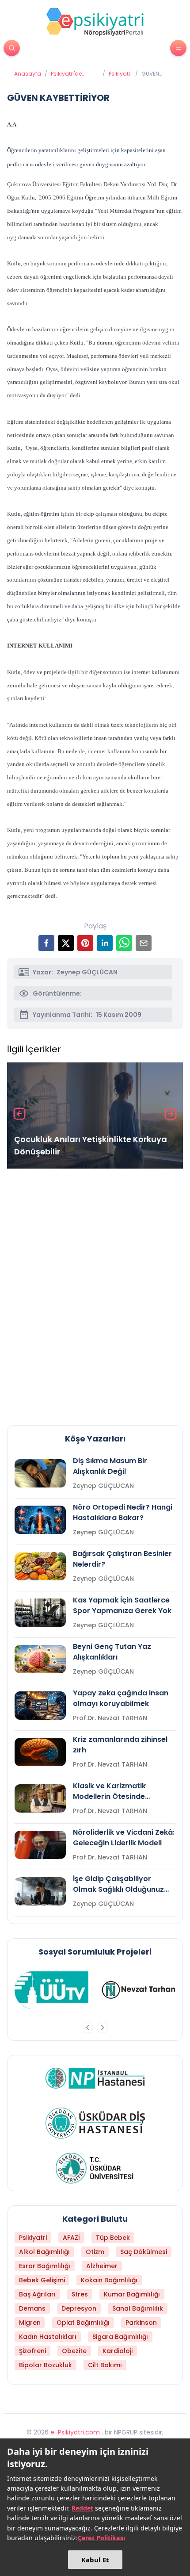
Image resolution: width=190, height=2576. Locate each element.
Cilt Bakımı (105, 2365)
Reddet (82, 2508)
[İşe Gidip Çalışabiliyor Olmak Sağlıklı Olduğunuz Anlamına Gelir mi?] (40, 1891)
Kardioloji (118, 2351)
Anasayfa (28, 74)
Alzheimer (102, 2266)
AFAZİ (71, 2238)
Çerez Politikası (101, 2538)
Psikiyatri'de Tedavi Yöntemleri (66, 74)
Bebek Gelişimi (42, 2280)
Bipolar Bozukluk (46, 2365)
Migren (30, 2323)
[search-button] (12, 48)
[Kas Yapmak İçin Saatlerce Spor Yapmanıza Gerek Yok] (40, 1613)
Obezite (74, 2351)
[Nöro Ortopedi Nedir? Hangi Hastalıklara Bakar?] (40, 1520)
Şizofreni (32, 2351)
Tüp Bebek (113, 2238)
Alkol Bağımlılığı (44, 2252)
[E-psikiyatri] (95, 22)
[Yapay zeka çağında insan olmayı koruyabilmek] (40, 1706)
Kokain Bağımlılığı (109, 2280)
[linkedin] (105, 943)
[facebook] (46, 943)
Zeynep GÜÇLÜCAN (87, 972)
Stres (80, 2294)
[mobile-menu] (178, 48)
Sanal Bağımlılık (138, 2308)
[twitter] (66, 943)
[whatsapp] (124, 943)
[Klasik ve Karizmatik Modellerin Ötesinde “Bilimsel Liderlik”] (40, 1798)
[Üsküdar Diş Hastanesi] (95, 2123)
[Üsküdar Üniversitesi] (95, 2168)
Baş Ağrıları (37, 2294)
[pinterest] (85, 943)
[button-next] (103, 2028)
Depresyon (79, 2308)
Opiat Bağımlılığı (83, 2323)
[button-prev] (87, 2028)
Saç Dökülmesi (144, 2252)
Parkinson (141, 2323)
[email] (144, 943)
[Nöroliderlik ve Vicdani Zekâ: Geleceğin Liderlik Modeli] (40, 1845)
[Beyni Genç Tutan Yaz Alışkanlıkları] (40, 1659)
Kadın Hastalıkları (48, 2337)
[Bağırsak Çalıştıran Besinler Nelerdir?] (40, 1566)
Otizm (95, 2252)
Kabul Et (95, 2560)
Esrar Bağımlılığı (45, 2266)
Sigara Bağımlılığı (120, 2337)
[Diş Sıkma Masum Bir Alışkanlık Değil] (40, 1473)
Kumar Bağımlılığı (132, 2294)
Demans (32, 2308)
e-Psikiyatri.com (75, 2432)
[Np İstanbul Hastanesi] (95, 2078)
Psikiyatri (120, 74)
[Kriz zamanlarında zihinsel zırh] (40, 1752)
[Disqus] (95, 1293)
